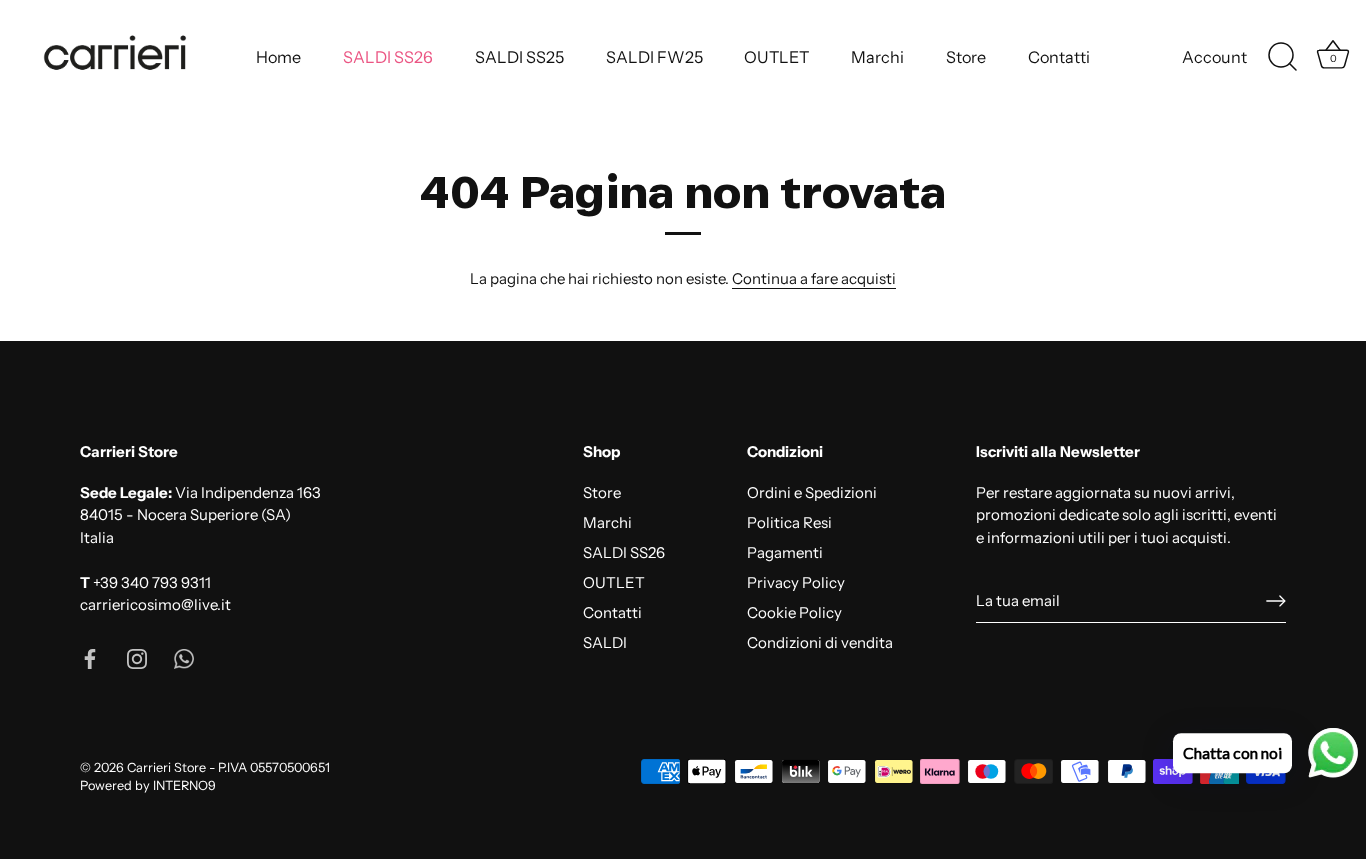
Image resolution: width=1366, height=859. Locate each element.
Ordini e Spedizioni (812, 492)
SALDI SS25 (519, 57)
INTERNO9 (184, 785)
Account (1214, 57)
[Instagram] (137, 657)
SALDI (605, 642)
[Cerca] (1282, 57)
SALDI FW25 (654, 57)
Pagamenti (785, 552)
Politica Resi (789, 522)
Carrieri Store (166, 767)
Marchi (877, 57)
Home (278, 57)
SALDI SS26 (388, 57)
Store (966, 57)
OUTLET (776, 57)
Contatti (1059, 57)
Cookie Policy (794, 612)
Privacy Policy (796, 582)
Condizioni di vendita (820, 642)
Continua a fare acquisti (814, 278)
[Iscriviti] (1276, 601)
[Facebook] (90, 657)
